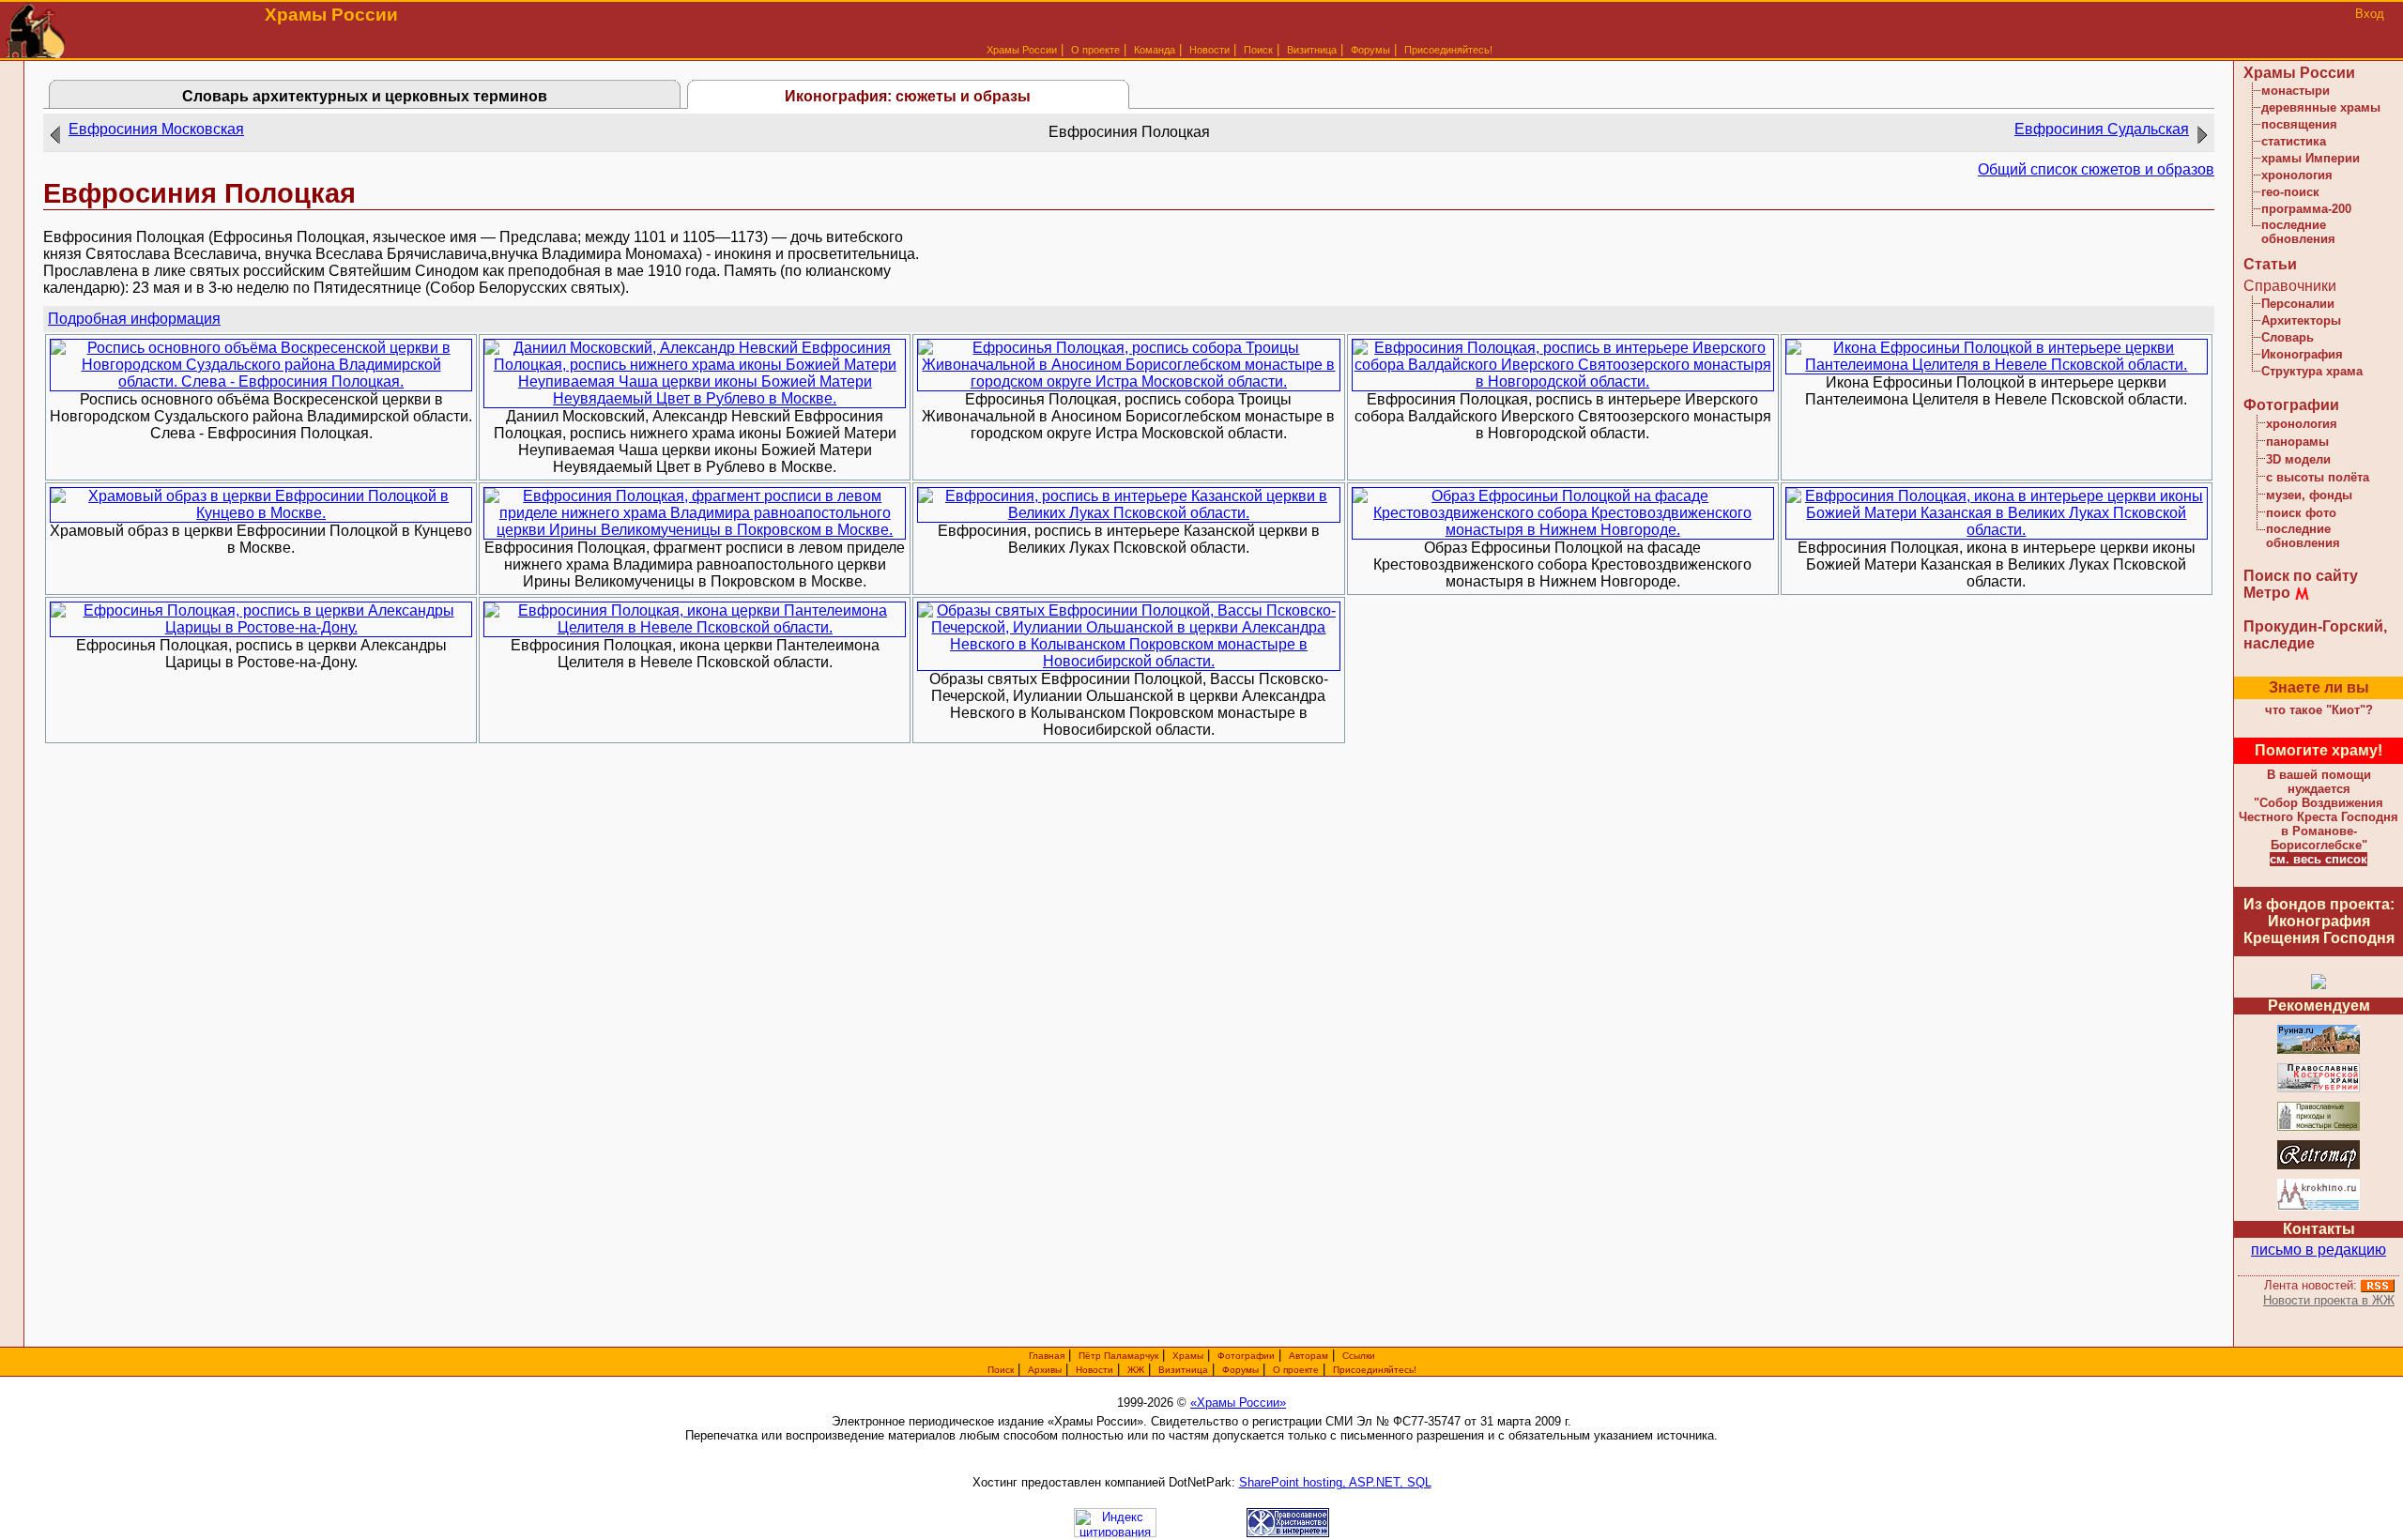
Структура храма (2312, 371)
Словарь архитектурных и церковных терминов (365, 96)
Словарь (2288, 337)
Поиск (1258, 50)
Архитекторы (2301, 320)
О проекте (1296, 1370)
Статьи (2270, 264)
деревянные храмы (2321, 107)
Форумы (1370, 50)
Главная (1047, 1356)
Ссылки (1359, 1356)
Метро (2267, 593)
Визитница (1312, 50)
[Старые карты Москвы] (2319, 1166)
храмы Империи (2311, 158)
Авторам (1309, 1356)
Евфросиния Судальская (2102, 129)
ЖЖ (1136, 1370)
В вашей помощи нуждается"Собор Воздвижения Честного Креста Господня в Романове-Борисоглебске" (2319, 810)
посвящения (2299, 124)
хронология (2297, 175)
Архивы (1045, 1370)
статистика (2294, 141)
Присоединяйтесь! (1448, 50)
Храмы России (1022, 50)
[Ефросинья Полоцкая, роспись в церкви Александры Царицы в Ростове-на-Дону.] (261, 627)
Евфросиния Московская (156, 129)
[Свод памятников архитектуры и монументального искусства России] (2319, 1051)
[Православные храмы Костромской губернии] (2319, 1089)
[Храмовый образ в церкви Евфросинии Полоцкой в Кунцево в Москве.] (261, 513)
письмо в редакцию (2319, 1250)
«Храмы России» (1238, 1403)
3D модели (2298, 459)
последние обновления (2298, 232)
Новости (1209, 50)
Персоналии (2298, 304)
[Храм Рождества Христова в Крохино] (2319, 1207)
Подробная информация (134, 319)
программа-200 (2306, 209)
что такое (2319, 710)
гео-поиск (2290, 192)
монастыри (2296, 91)
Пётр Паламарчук (1118, 1356)
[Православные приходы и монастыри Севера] (2319, 1128)
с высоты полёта (2318, 477)
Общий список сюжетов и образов (2096, 169)
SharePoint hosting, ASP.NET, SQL (1335, 1482)
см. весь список (2319, 859)
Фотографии (2291, 405)
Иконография (2302, 354)
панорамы (2297, 442)
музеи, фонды (2309, 495)
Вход (2370, 14)
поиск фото (2301, 513)
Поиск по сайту (2301, 576)
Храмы (1188, 1356)
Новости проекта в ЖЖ (2329, 1300)
